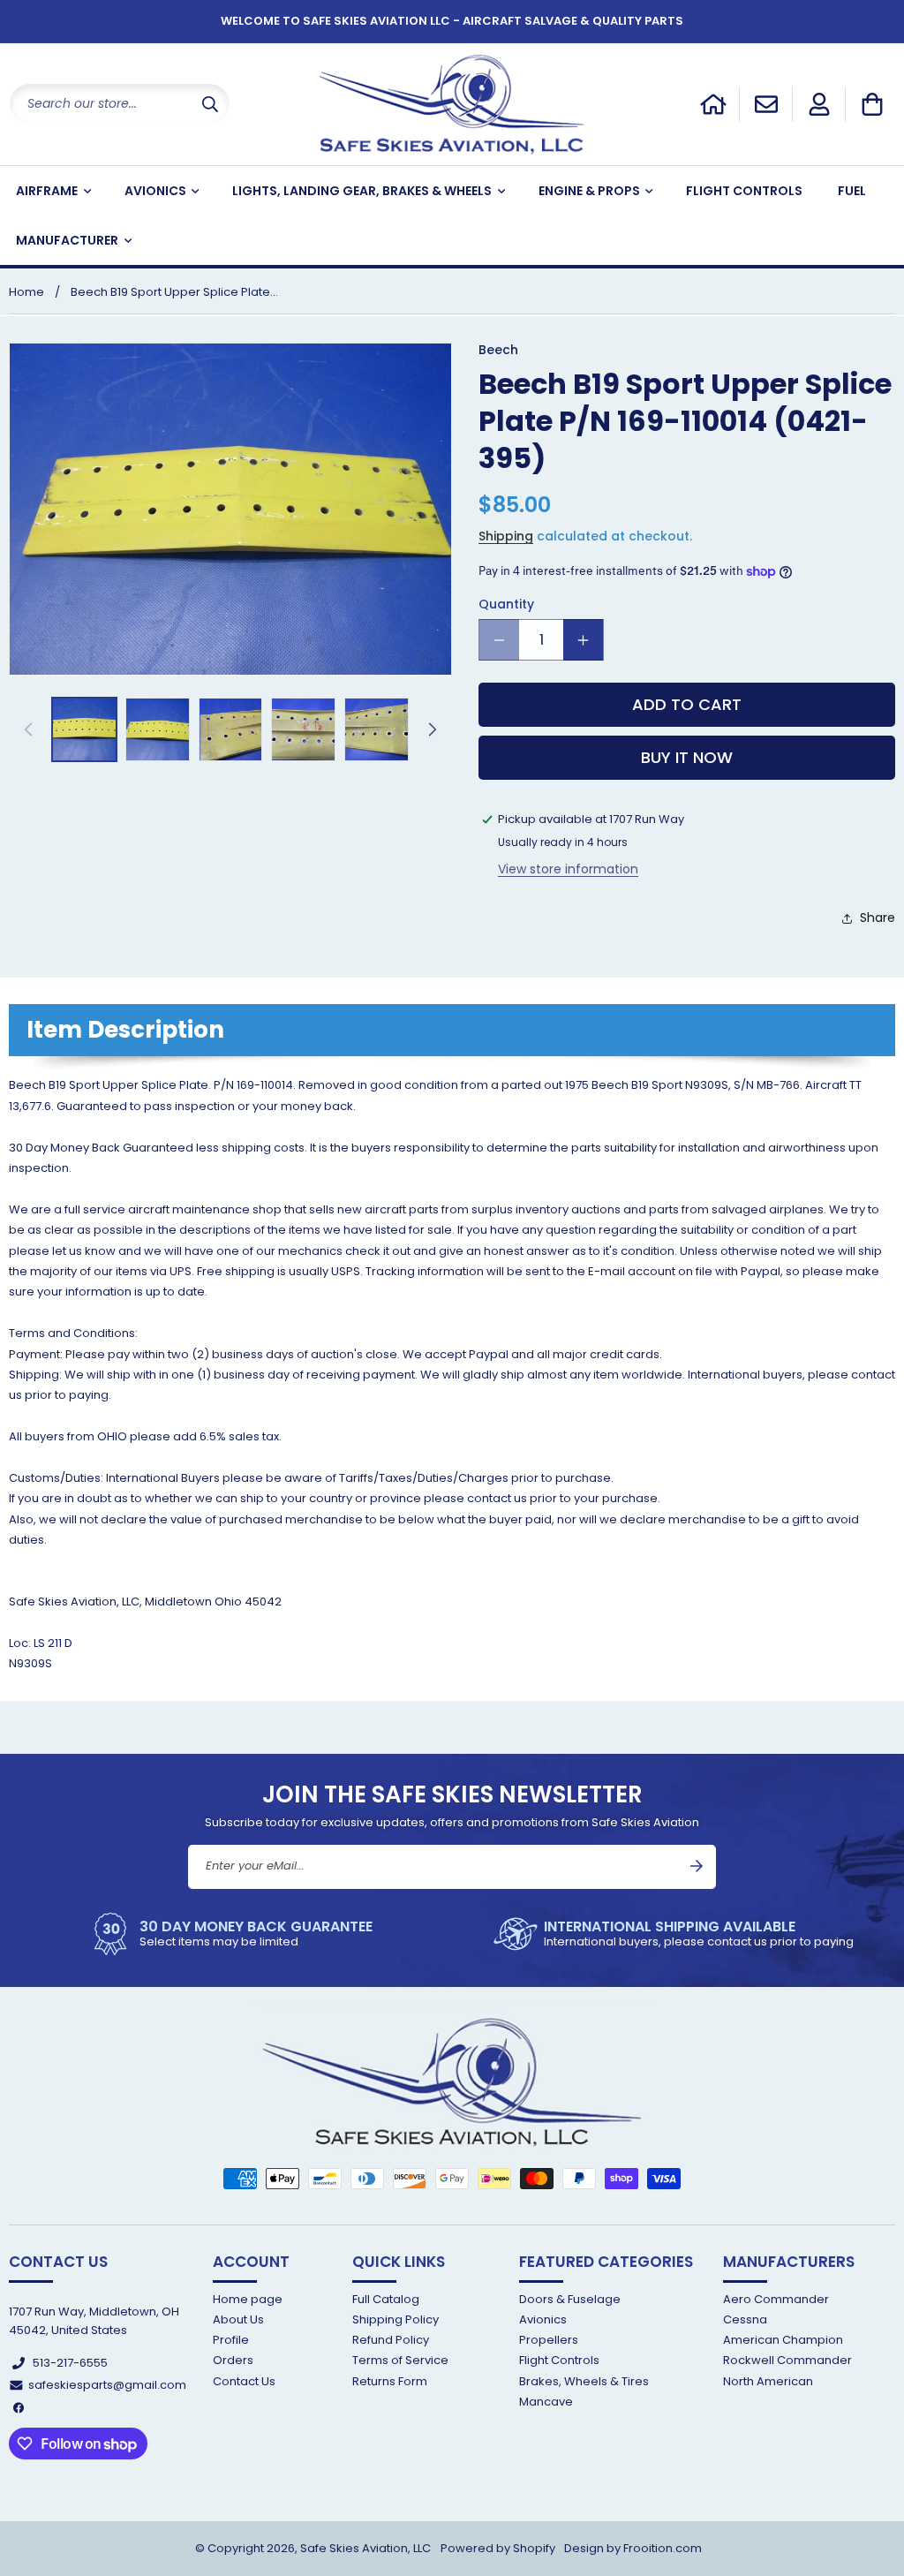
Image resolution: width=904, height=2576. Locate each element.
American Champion (783, 2340)
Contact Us (244, 2381)
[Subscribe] (697, 1866)
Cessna (745, 2319)
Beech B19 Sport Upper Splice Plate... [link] (174, 292)
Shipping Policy (395, 2319)
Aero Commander (776, 2300)
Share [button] (878, 918)
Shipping (506, 536)
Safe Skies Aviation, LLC (365, 2548)
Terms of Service (400, 2360)
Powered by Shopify (498, 2548)
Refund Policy (391, 2340)
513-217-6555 (70, 2363)
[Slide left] (28, 729)
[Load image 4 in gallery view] (303, 730)
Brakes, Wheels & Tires (584, 2381)
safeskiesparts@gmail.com (107, 2385)
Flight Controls (559, 2360)
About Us (238, 2319)
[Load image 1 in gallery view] (84, 730)
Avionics (543, 2319)
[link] (226, 1934)
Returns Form (390, 2381)
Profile (231, 2340)
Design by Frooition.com (633, 2548)
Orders (233, 2360)
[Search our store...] (210, 104)
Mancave (546, 2402)
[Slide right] (433, 729)
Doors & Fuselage (570, 2300)
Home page (248, 2300)
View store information (568, 869)
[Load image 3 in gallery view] (231, 730)
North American (768, 2381)
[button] (872, 104)
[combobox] (120, 104)
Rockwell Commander (787, 2360)
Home (26, 292)
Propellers (549, 2340)
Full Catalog (386, 2300)
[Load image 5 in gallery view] (377, 730)
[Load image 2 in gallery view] (158, 730)
